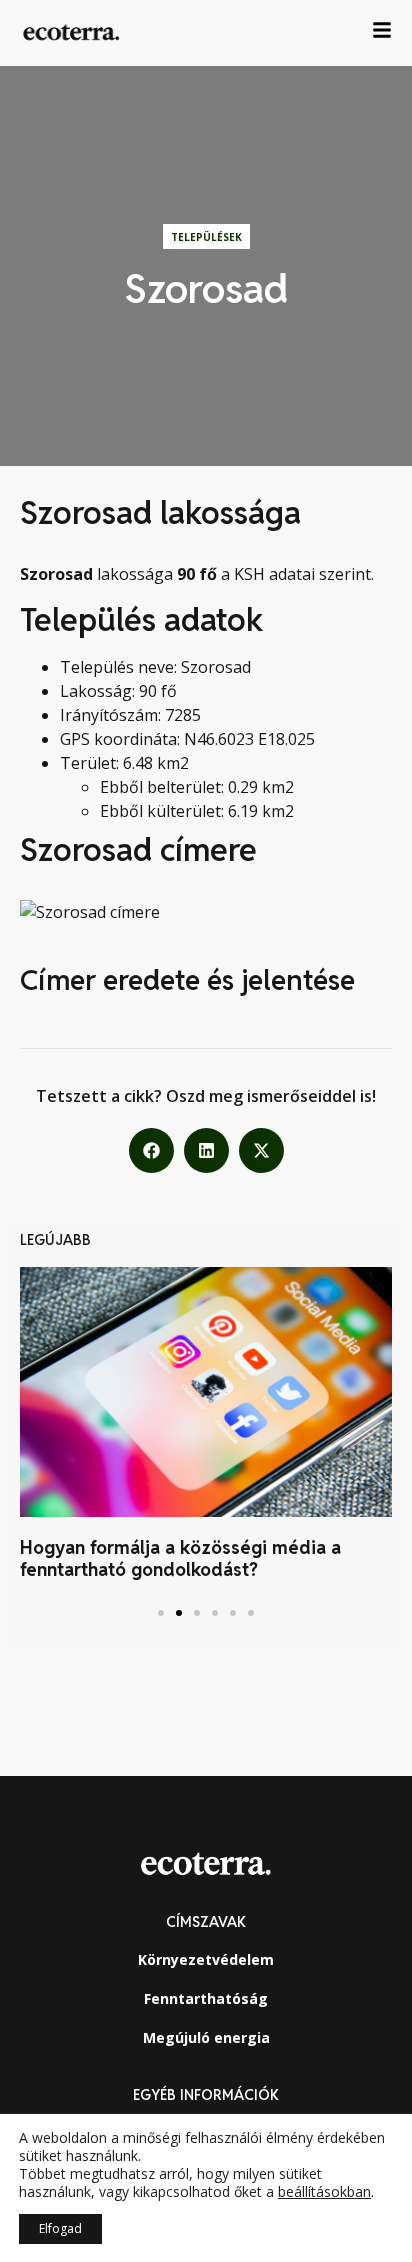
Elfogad (60, 2228)
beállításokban (324, 2192)
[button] (151, 1150)
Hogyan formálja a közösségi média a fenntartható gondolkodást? (180, 1558)
